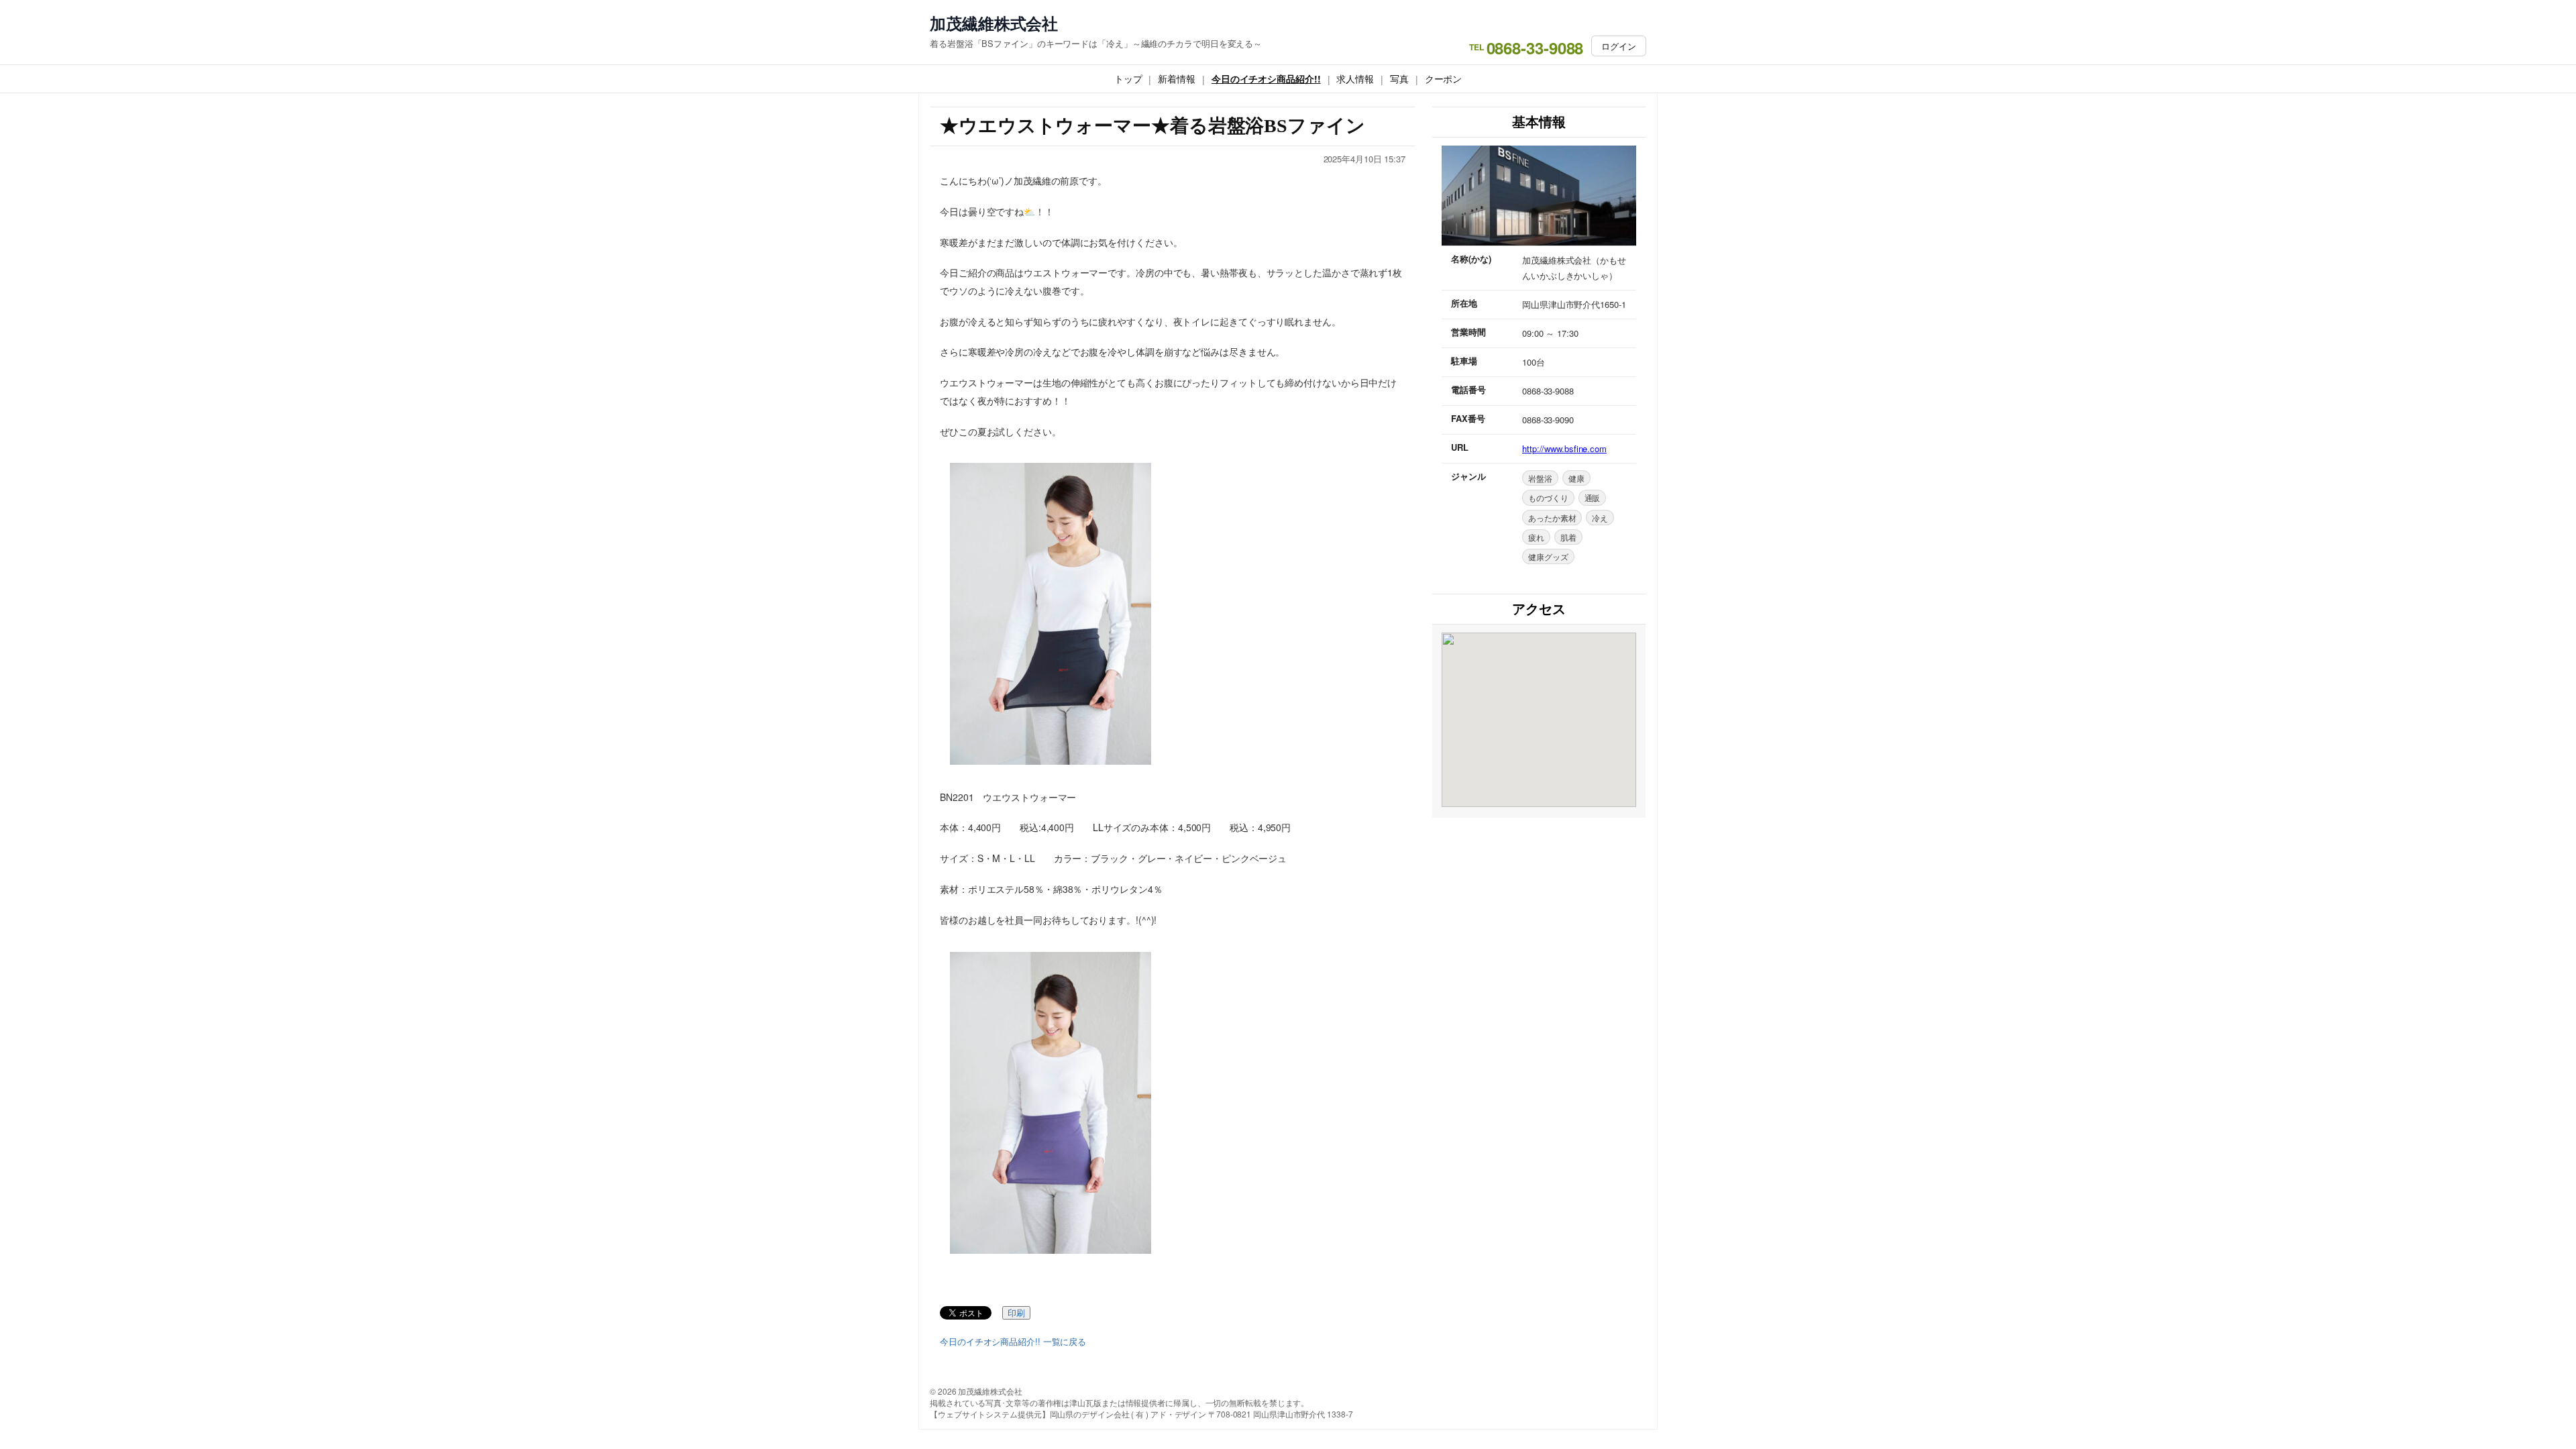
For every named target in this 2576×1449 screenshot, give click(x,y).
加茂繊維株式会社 (994, 23)
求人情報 (1355, 78)
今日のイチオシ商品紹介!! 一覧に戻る (1013, 1342)
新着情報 (1177, 78)
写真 (1399, 78)
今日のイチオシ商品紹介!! (1266, 78)
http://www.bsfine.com (1564, 448)
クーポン (1444, 78)
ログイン (1619, 46)
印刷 (1016, 1313)
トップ (1128, 78)
